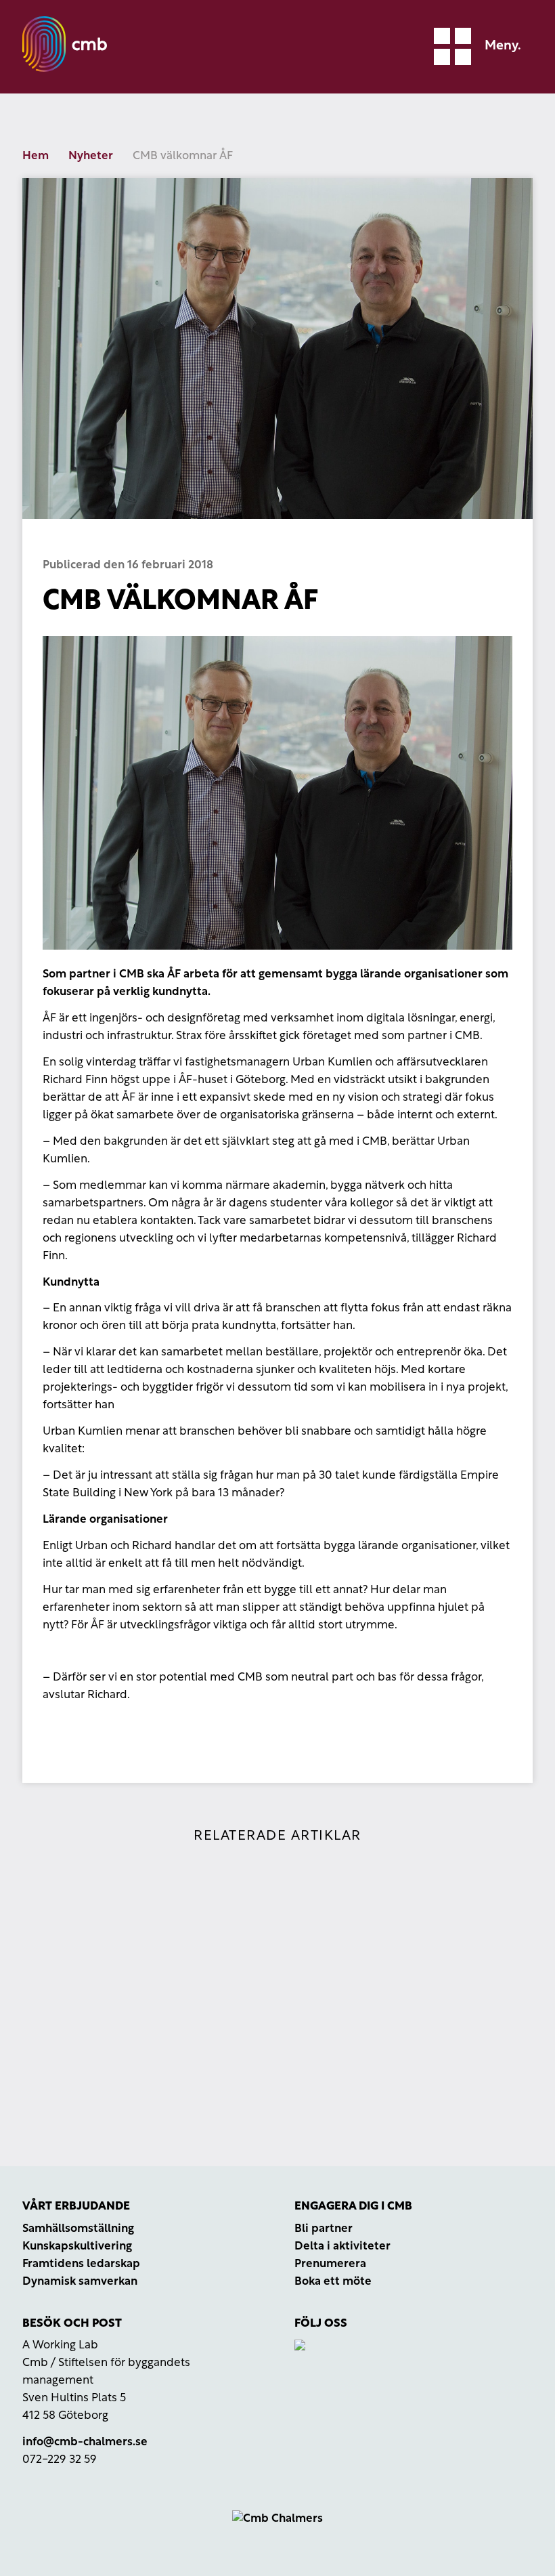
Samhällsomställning (78, 2229)
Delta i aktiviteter (342, 2246)
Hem (36, 156)
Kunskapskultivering (77, 2246)
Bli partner (324, 2229)
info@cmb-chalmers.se (85, 2442)
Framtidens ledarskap (81, 2264)
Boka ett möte (333, 2282)
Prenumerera (330, 2264)
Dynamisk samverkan (80, 2282)
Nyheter (91, 156)
